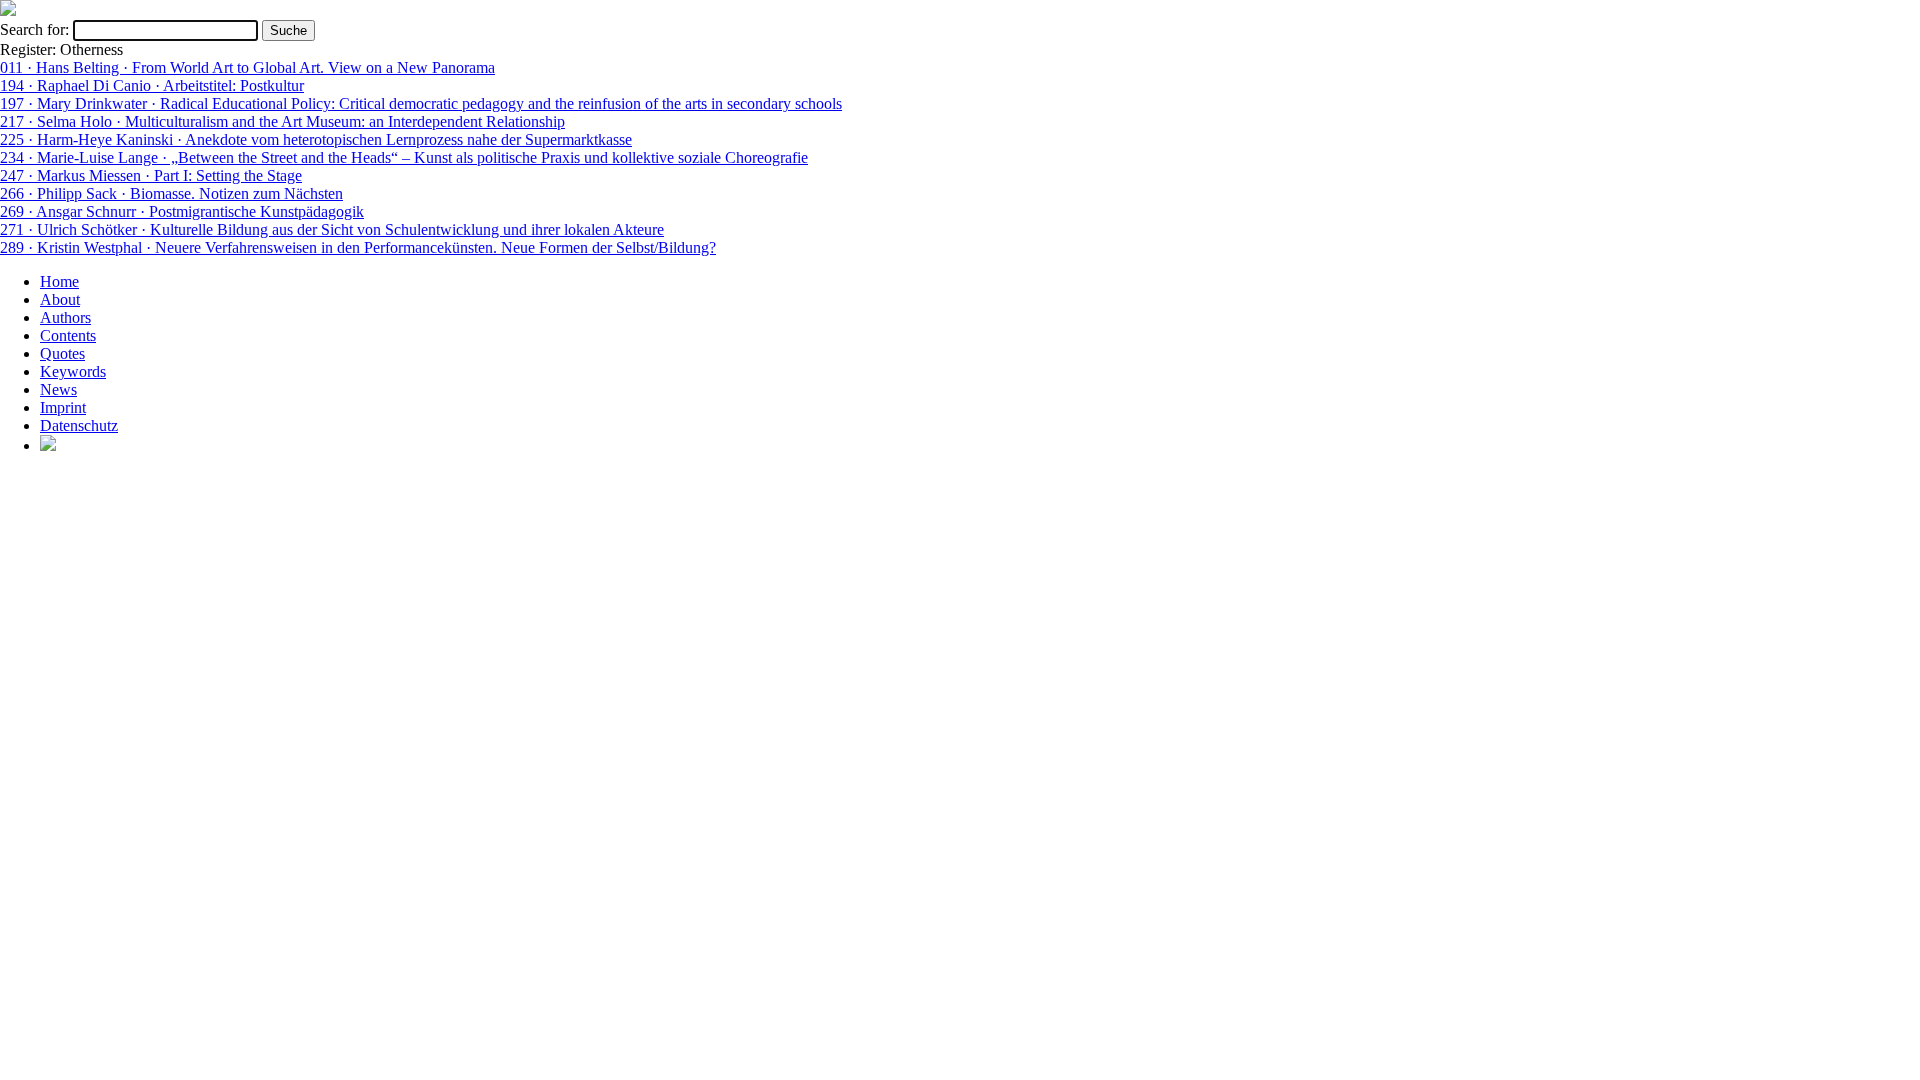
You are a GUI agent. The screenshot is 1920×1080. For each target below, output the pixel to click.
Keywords (73, 371)
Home (59, 281)
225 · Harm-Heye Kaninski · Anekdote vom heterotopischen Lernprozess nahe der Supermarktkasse (316, 139)
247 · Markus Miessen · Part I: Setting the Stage (151, 175)
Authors (65, 317)
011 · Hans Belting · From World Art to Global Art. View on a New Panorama (247, 67)
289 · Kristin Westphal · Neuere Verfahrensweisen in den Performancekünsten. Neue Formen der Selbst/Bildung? (358, 247)
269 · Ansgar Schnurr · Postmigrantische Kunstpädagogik (182, 211)
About (60, 299)
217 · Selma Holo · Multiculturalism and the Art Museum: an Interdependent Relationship (282, 121)
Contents (68, 335)
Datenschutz (79, 425)
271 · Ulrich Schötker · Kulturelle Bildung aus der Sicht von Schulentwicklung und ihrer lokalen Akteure (332, 229)
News (58, 389)
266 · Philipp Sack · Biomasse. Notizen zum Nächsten (171, 193)
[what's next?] (8, 10)
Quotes (62, 353)
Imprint (63, 407)
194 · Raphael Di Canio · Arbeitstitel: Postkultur (152, 85)
